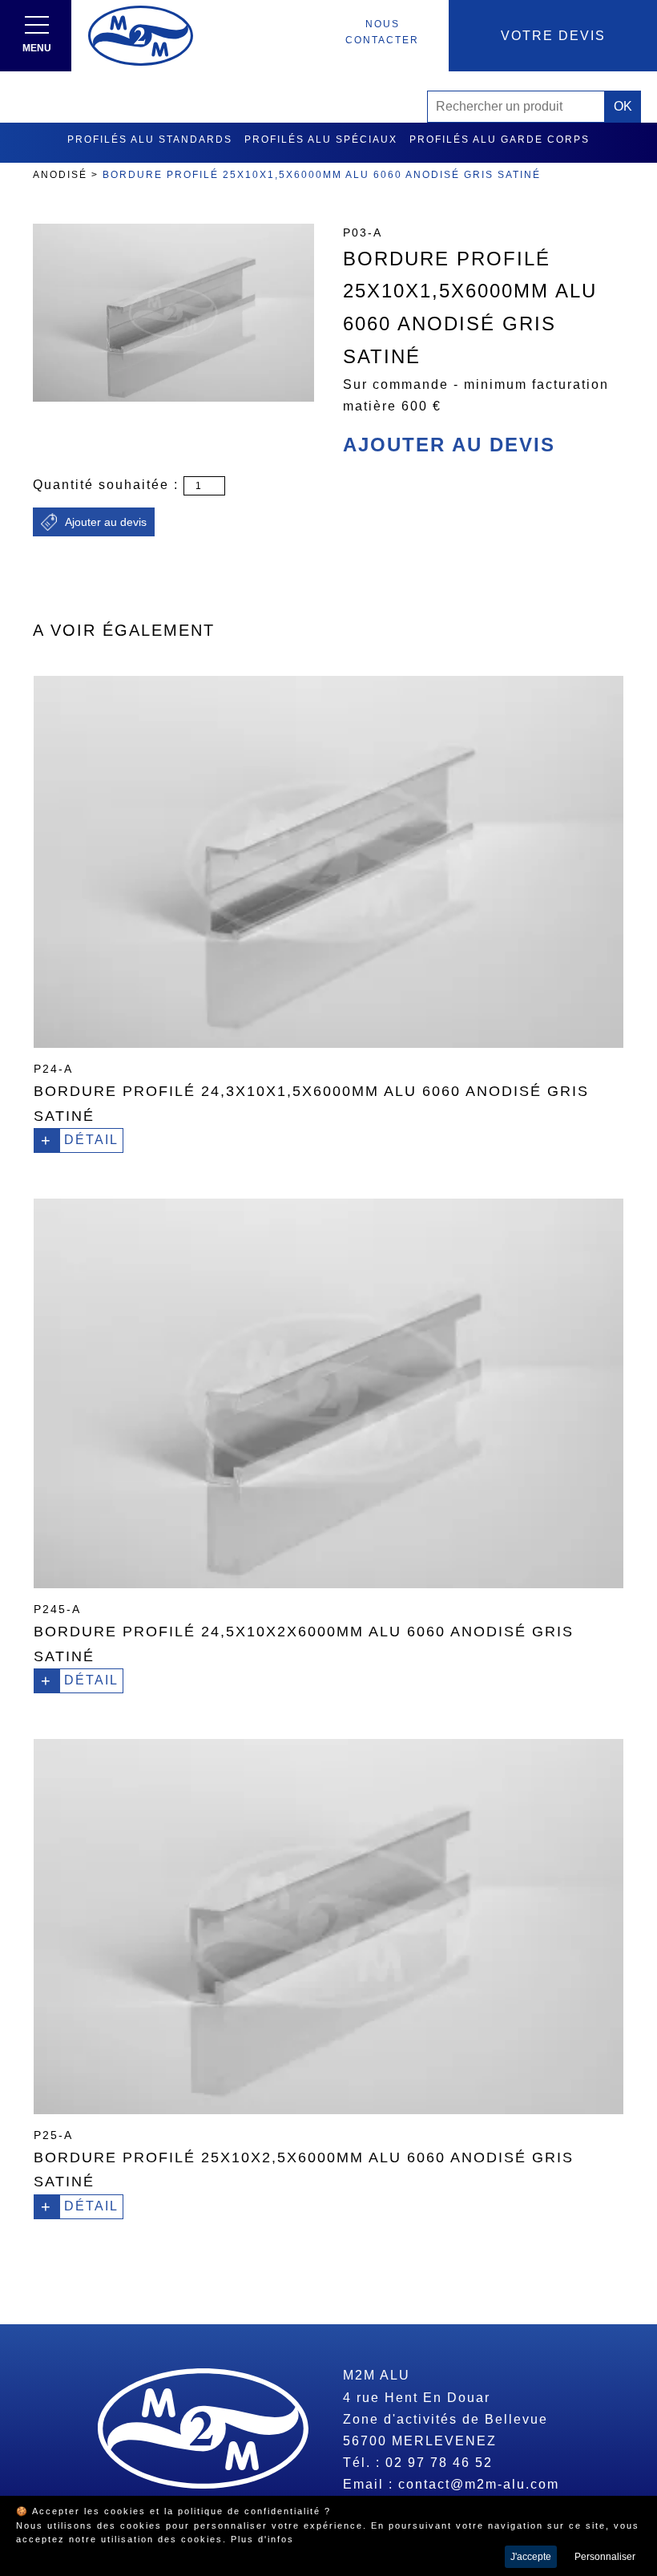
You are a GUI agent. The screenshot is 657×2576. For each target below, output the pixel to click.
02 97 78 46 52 (439, 2463)
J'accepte (531, 2557)
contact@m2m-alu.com (479, 2484)
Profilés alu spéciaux (321, 140)
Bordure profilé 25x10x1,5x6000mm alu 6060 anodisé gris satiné (322, 175)
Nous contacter (382, 32)
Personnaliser (605, 2557)
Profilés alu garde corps (500, 140)
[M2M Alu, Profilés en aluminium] (141, 36)
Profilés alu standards (150, 140)
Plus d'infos (262, 2539)
